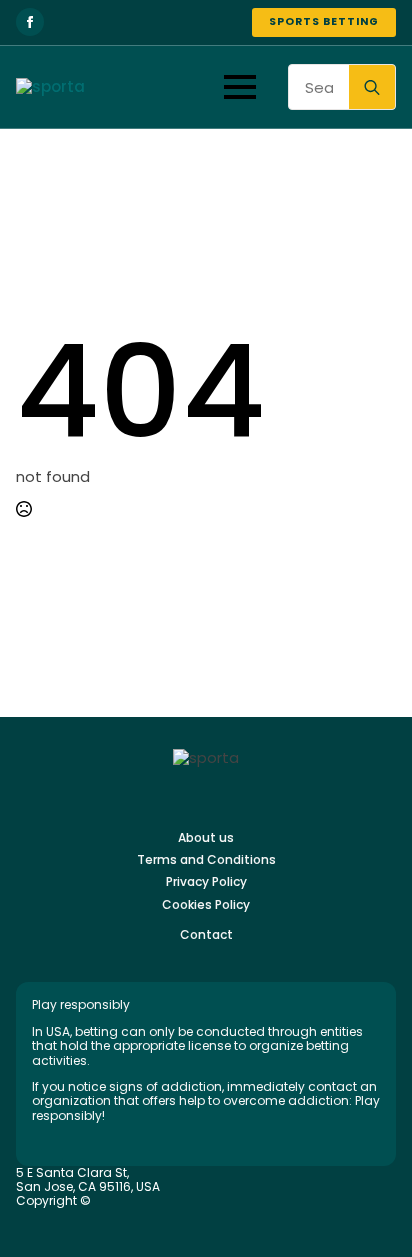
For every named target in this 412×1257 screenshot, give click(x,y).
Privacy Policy (206, 882)
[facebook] (30, 22)
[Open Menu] (240, 87)
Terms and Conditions (206, 860)
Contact (206, 935)
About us (206, 838)
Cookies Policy (206, 905)
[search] (372, 88)
